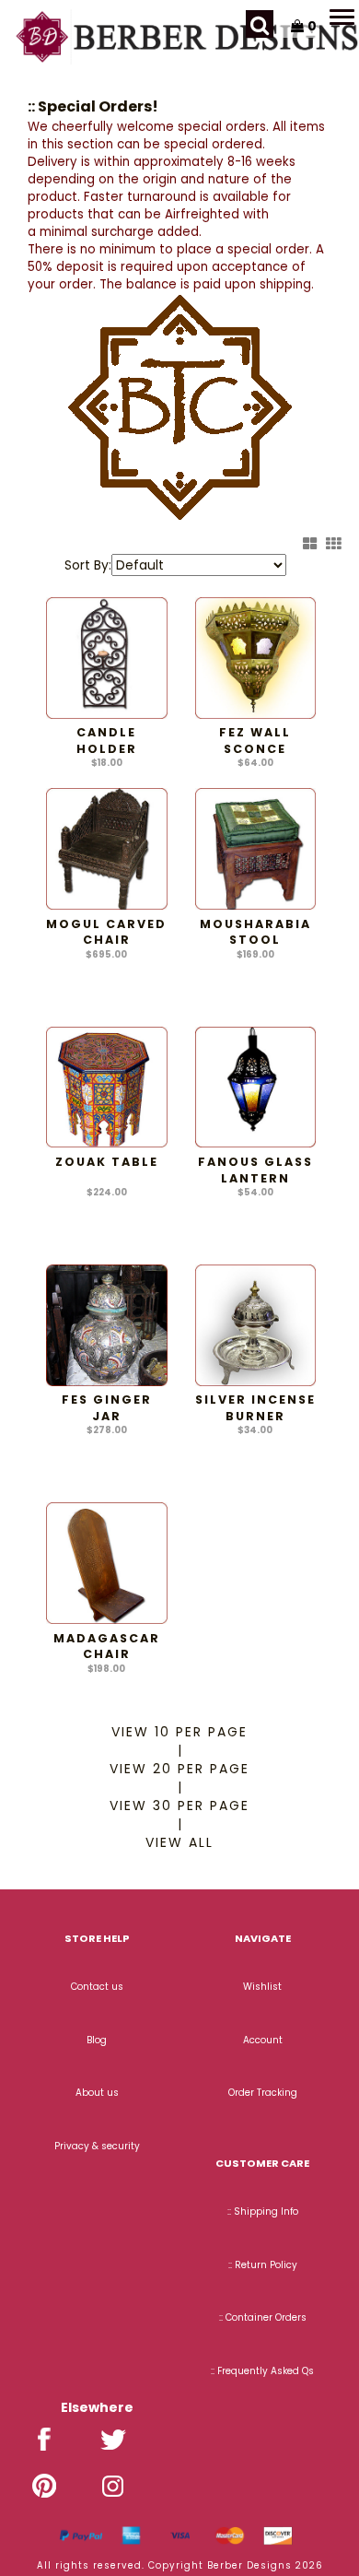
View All (179, 1842)
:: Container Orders (263, 2317)
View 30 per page (179, 1806)
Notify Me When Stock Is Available (255, 984)
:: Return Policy (263, 2265)
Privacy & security (97, 2146)
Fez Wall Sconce (255, 741)
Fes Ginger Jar (107, 1408)
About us (97, 2093)
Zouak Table (107, 1162)
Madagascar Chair (107, 1647)
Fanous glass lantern (255, 1170)
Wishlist (262, 1987)
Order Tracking (263, 2093)
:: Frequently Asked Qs (262, 2371)
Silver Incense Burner (255, 1408)
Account (263, 2040)
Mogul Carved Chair (106, 932)
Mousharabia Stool (255, 932)
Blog (97, 2040)
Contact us (97, 1987)
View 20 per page (179, 1769)
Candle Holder (107, 741)
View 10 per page (179, 1732)
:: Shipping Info (263, 2211)
